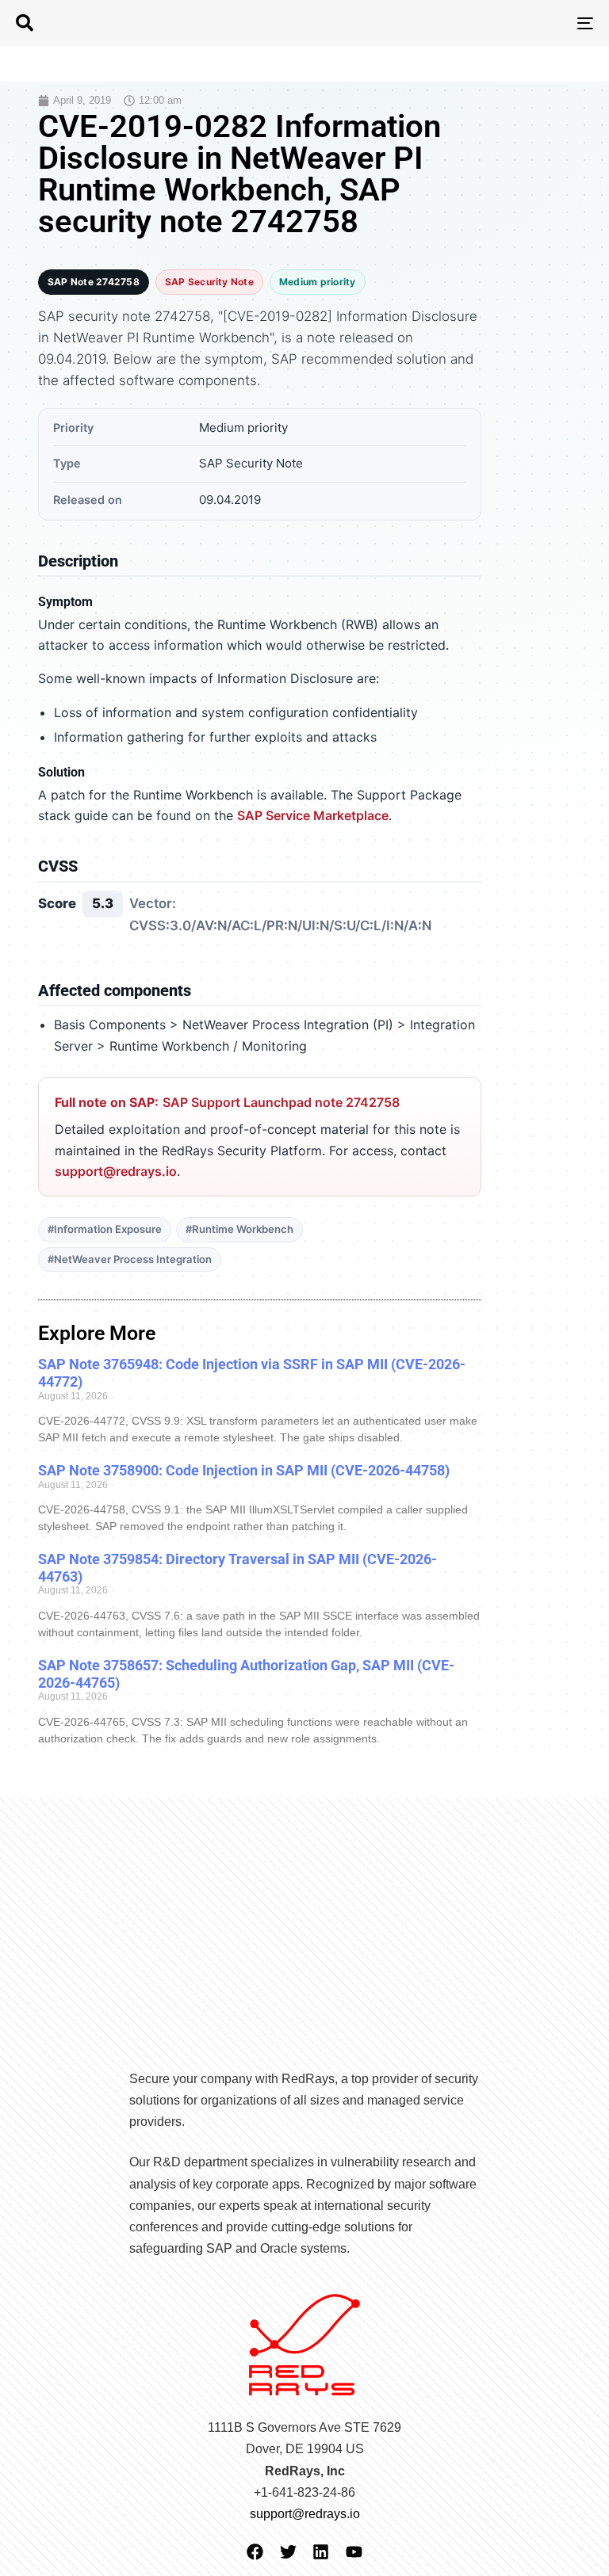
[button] (25, 23)
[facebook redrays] (255, 2552)
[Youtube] (354, 2552)
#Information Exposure (105, 1229)
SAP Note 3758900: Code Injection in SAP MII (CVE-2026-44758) (244, 1470)
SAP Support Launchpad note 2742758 (281, 1102)
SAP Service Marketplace (313, 815)
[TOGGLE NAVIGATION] (497, 23)
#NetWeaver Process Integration (130, 1259)
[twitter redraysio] (288, 2552)
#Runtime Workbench (239, 1229)
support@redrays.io (116, 1171)
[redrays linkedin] (321, 2552)
